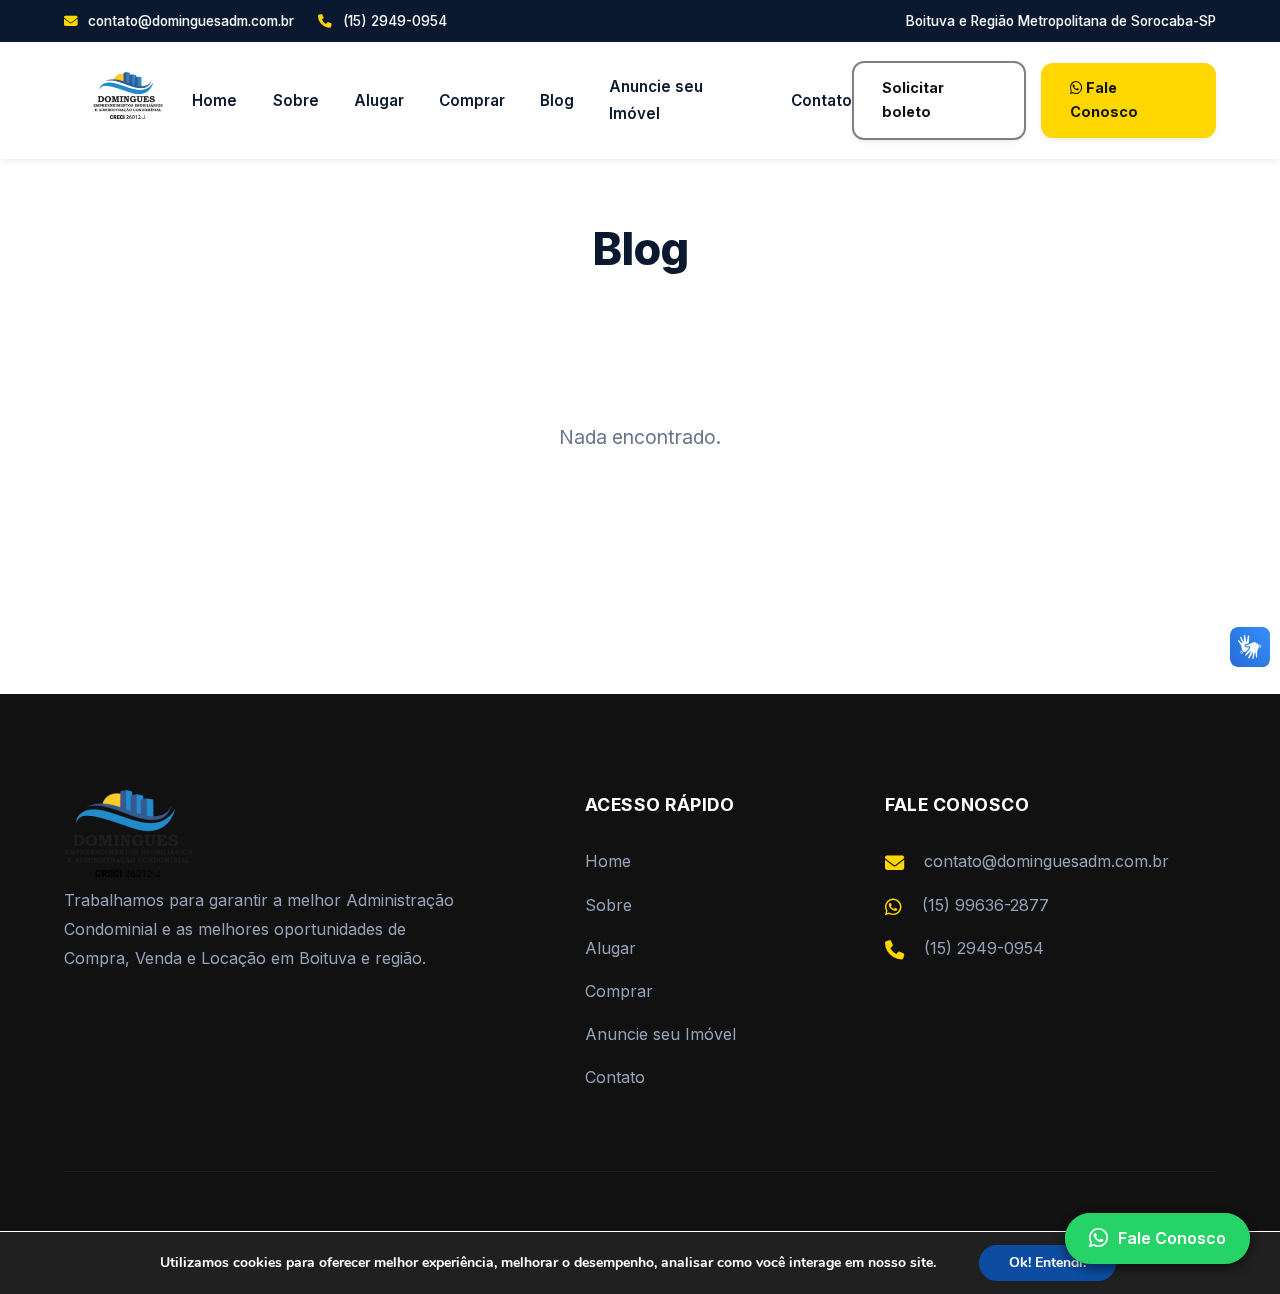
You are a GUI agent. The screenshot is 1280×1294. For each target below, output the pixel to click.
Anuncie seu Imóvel (656, 101)
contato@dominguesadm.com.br (189, 21)
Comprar (472, 100)
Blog (557, 100)
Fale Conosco (1104, 99)
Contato (821, 100)
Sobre (296, 100)
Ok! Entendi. (1047, 1262)
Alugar (379, 100)
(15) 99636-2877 (985, 905)
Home (214, 100)
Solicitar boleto (913, 99)
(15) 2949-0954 (984, 948)
